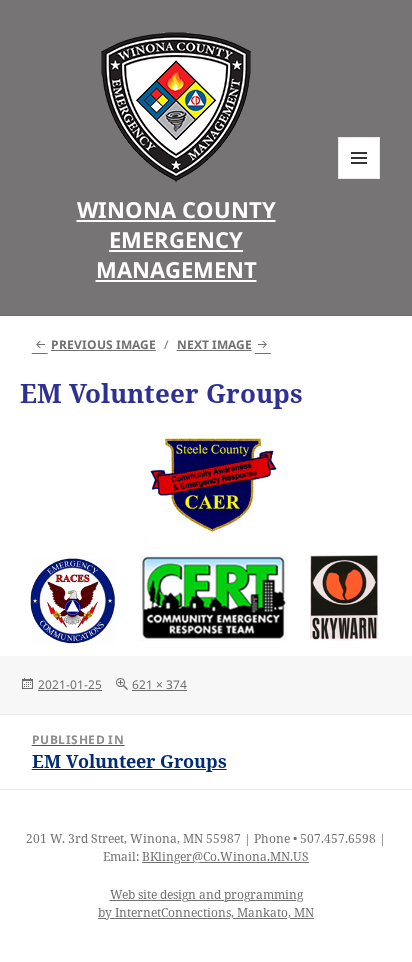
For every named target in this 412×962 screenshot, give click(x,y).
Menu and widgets (359, 178)
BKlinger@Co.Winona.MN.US (225, 856)
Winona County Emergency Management (176, 239)
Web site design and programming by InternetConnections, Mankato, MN (206, 903)
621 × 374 (159, 684)
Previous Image (103, 344)
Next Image (214, 344)
